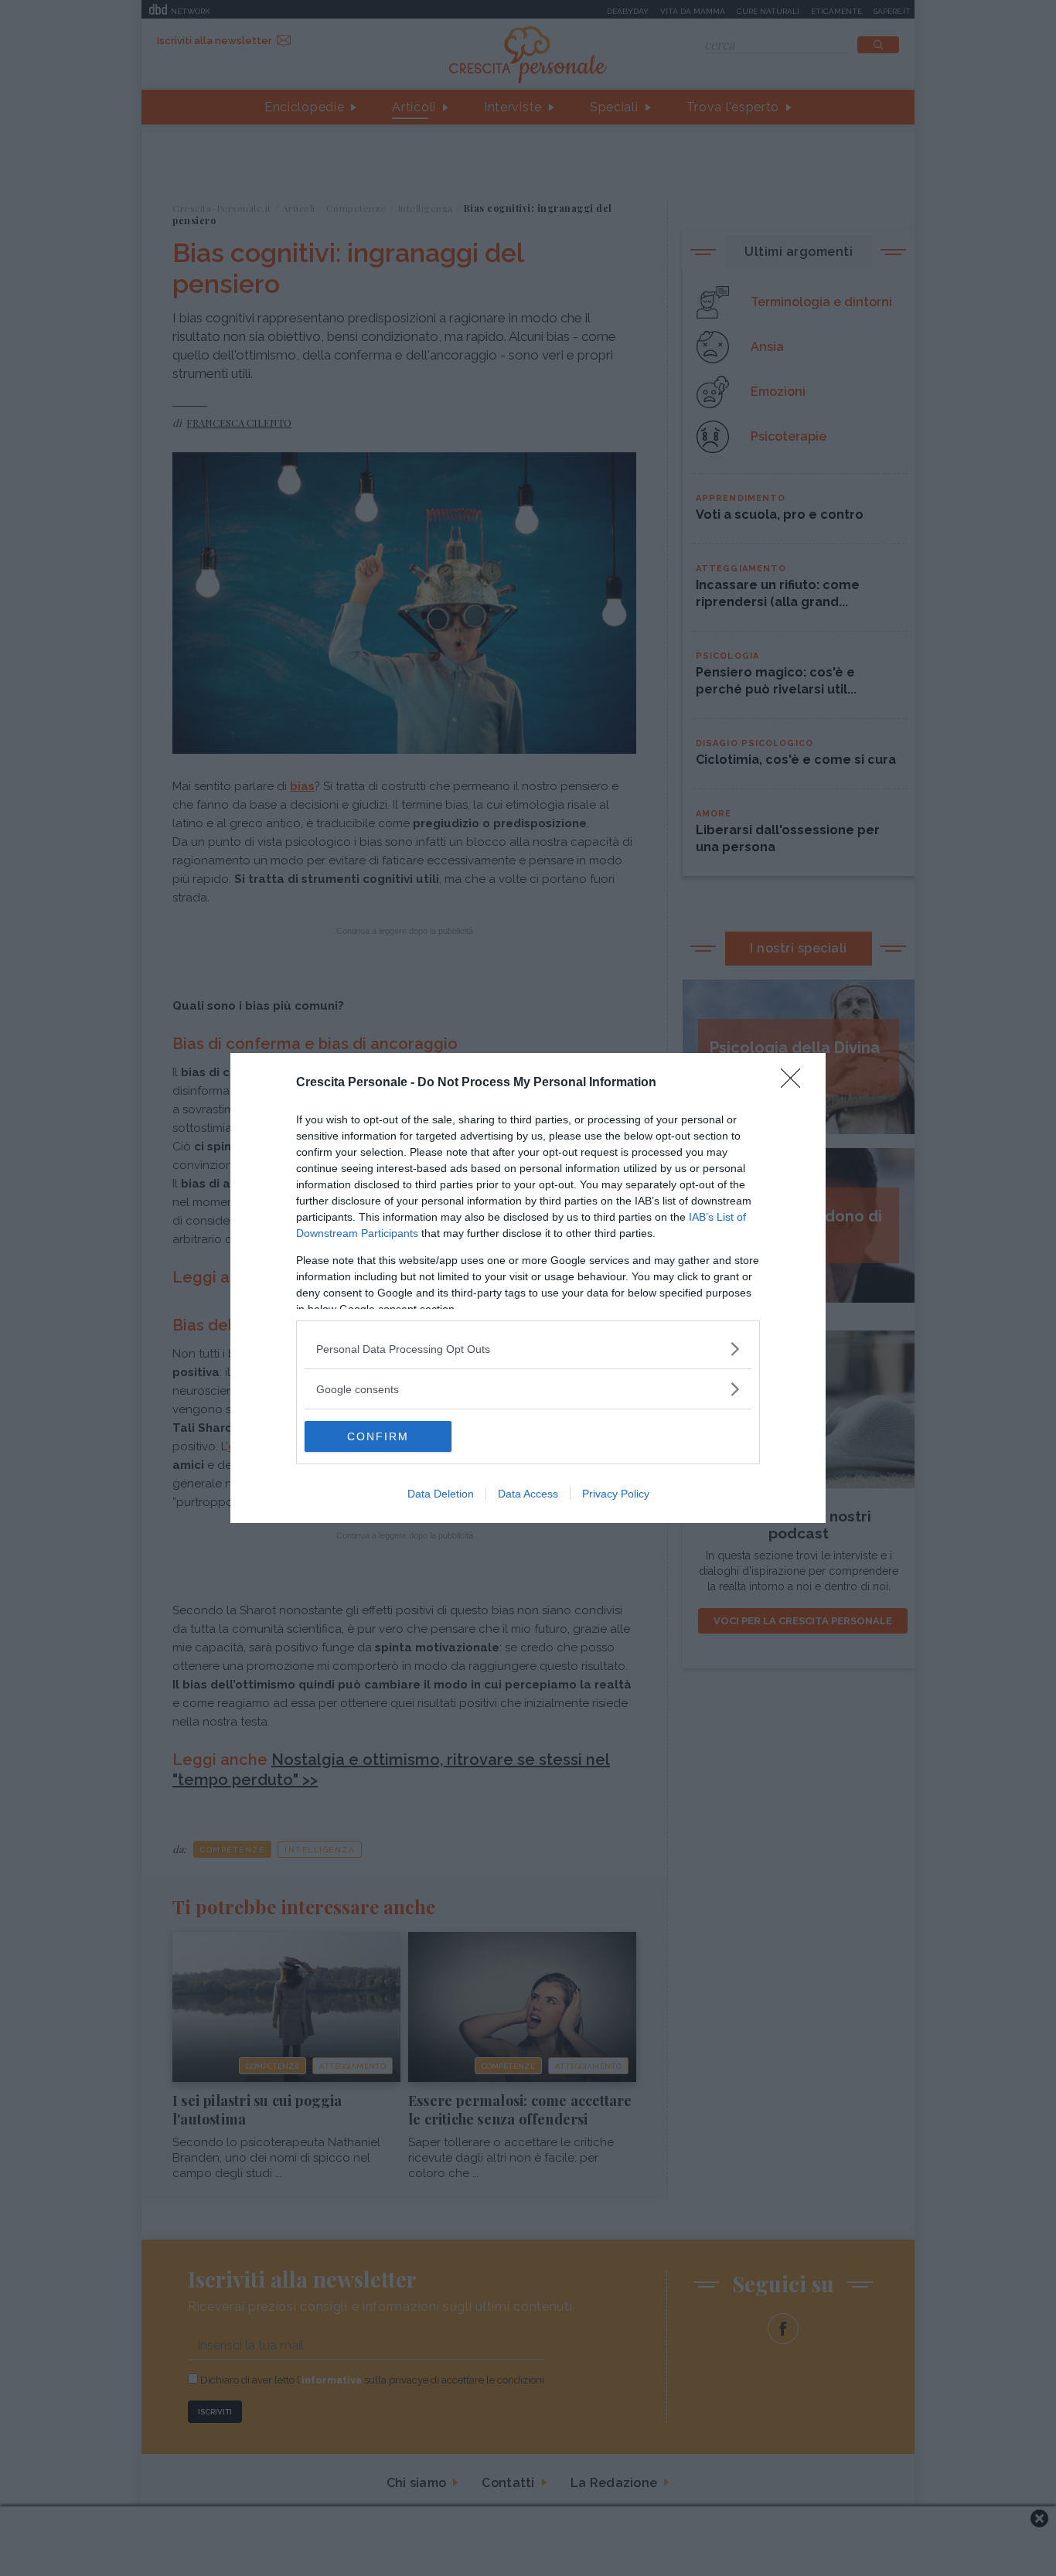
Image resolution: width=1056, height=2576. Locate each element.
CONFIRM (378, 1436)
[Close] (795, 1083)
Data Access (528, 1494)
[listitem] (528, 1349)
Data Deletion (441, 1494)
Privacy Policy (616, 1494)
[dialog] (528, 1288)
